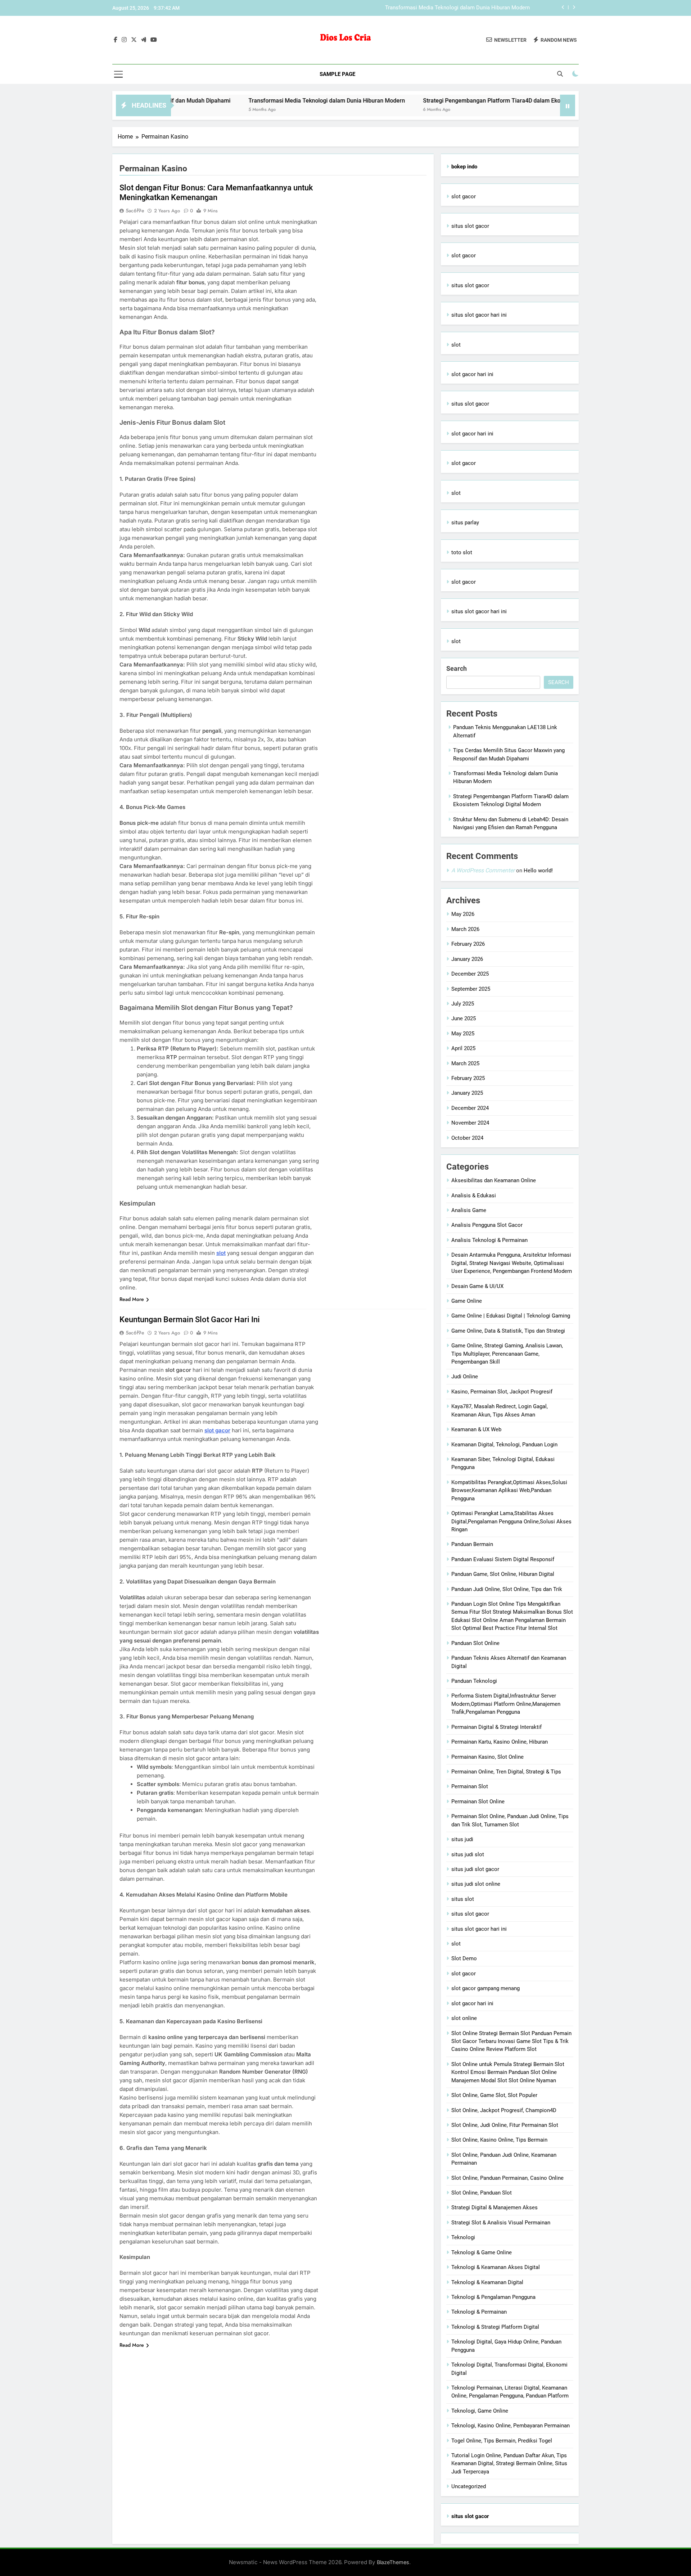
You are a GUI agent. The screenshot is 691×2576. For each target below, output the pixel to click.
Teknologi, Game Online (480, 2411)
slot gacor (464, 196)
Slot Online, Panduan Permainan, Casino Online (507, 2178)
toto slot (462, 552)
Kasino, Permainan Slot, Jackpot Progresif (502, 1392)
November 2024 (470, 1123)
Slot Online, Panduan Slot (482, 2193)
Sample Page (337, 74)
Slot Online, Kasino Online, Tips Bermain (499, 2140)
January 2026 (467, 959)
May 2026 (463, 914)
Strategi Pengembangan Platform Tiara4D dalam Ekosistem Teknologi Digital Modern (427, 8)
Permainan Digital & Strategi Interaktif (496, 1727)
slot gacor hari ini (472, 374)
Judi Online (465, 1377)
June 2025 (464, 1018)
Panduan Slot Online (475, 1643)
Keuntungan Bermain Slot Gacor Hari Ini (190, 1319)
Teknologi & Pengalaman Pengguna (493, 2297)
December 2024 (470, 1108)
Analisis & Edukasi (474, 1196)
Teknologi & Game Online (482, 2252)
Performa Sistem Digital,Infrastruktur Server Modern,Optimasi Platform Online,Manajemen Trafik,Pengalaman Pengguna (506, 1704)
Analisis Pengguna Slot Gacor (487, 1225)
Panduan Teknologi (474, 1681)
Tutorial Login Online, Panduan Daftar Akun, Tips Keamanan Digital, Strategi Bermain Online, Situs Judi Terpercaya (509, 2464)
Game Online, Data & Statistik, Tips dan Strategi (508, 1331)
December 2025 (470, 974)
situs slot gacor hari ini (479, 315)
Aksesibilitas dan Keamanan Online (494, 1180)
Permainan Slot (470, 1786)
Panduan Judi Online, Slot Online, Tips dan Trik (507, 1589)
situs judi (462, 1839)
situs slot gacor (470, 226)
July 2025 (463, 1004)
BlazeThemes (393, 2562)
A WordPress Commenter (483, 870)
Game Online (467, 1301)
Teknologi (463, 2237)
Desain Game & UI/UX (477, 1286)
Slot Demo (464, 1958)
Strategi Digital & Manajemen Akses (494, 2207)
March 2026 (465, 929)
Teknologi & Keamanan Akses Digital (496, 2267)
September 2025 (471, 989)
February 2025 (468, 1078)
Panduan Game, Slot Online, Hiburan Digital (503, 1574)
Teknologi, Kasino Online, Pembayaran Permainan (511, 2426)
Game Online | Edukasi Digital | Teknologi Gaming (511, 1316)
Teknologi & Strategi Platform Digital (495, 2327)
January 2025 (467, 1093)
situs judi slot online (476, 1884)
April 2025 (463, 1048)
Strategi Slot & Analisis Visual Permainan (501, 2223)
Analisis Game (469, 1210)
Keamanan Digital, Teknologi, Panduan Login (504, 1445)
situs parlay (465, 523)
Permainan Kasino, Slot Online (487, 1757)
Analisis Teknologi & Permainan (489, 1240)
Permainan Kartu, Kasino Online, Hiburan (500, 1742)
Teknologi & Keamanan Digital (487, 2282)
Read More (132, 1299)
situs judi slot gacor (475, 1869)
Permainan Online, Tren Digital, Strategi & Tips (506, 1772)
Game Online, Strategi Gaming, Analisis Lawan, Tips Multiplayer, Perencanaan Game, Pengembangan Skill (507, 1354)
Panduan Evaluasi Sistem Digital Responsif (503, 1559)
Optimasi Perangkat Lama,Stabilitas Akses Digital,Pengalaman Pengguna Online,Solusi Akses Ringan (511, 1521)
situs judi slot (468, 1854)
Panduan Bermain (472, 1544)
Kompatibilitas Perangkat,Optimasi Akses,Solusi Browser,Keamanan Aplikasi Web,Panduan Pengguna (509, 1490)
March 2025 (465, 1063)
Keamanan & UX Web (476, 1429)
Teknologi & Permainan (479, 2312)
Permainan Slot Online (478, 1802)
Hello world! (538, 871)
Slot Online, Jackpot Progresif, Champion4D (504, 2110)
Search (457, 668)
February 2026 (468, 944)
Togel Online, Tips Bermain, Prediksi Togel (502, 2441)
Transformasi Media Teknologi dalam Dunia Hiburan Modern (244, 101)
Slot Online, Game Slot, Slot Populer (494, 2095)
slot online (464, 2018)
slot (221, 1253)
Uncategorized (469, 2486)
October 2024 (467, 1138)
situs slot (463, 1899)
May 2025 (463, 1034)
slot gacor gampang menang (485, 1988)
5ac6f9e (135, 211)
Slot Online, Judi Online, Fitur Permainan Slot (505, 2125)
